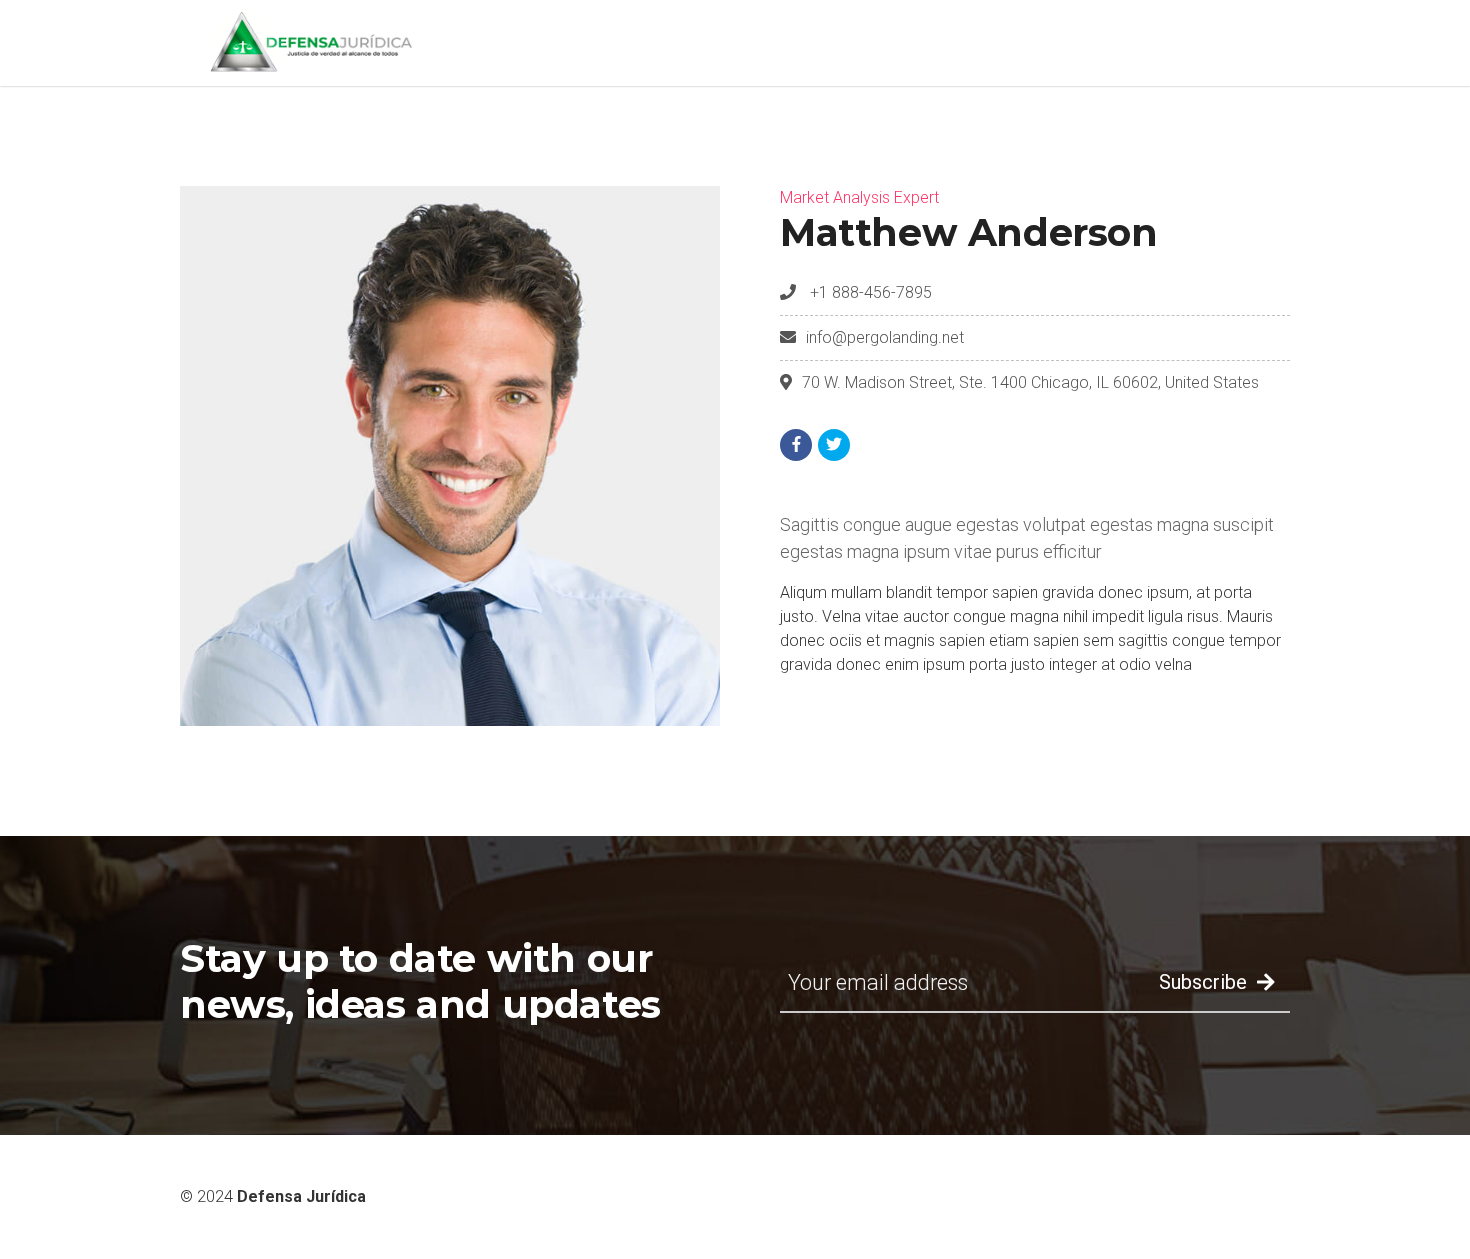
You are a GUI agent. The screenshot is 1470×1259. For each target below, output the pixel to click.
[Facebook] (796, 445)
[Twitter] (834, 445)
